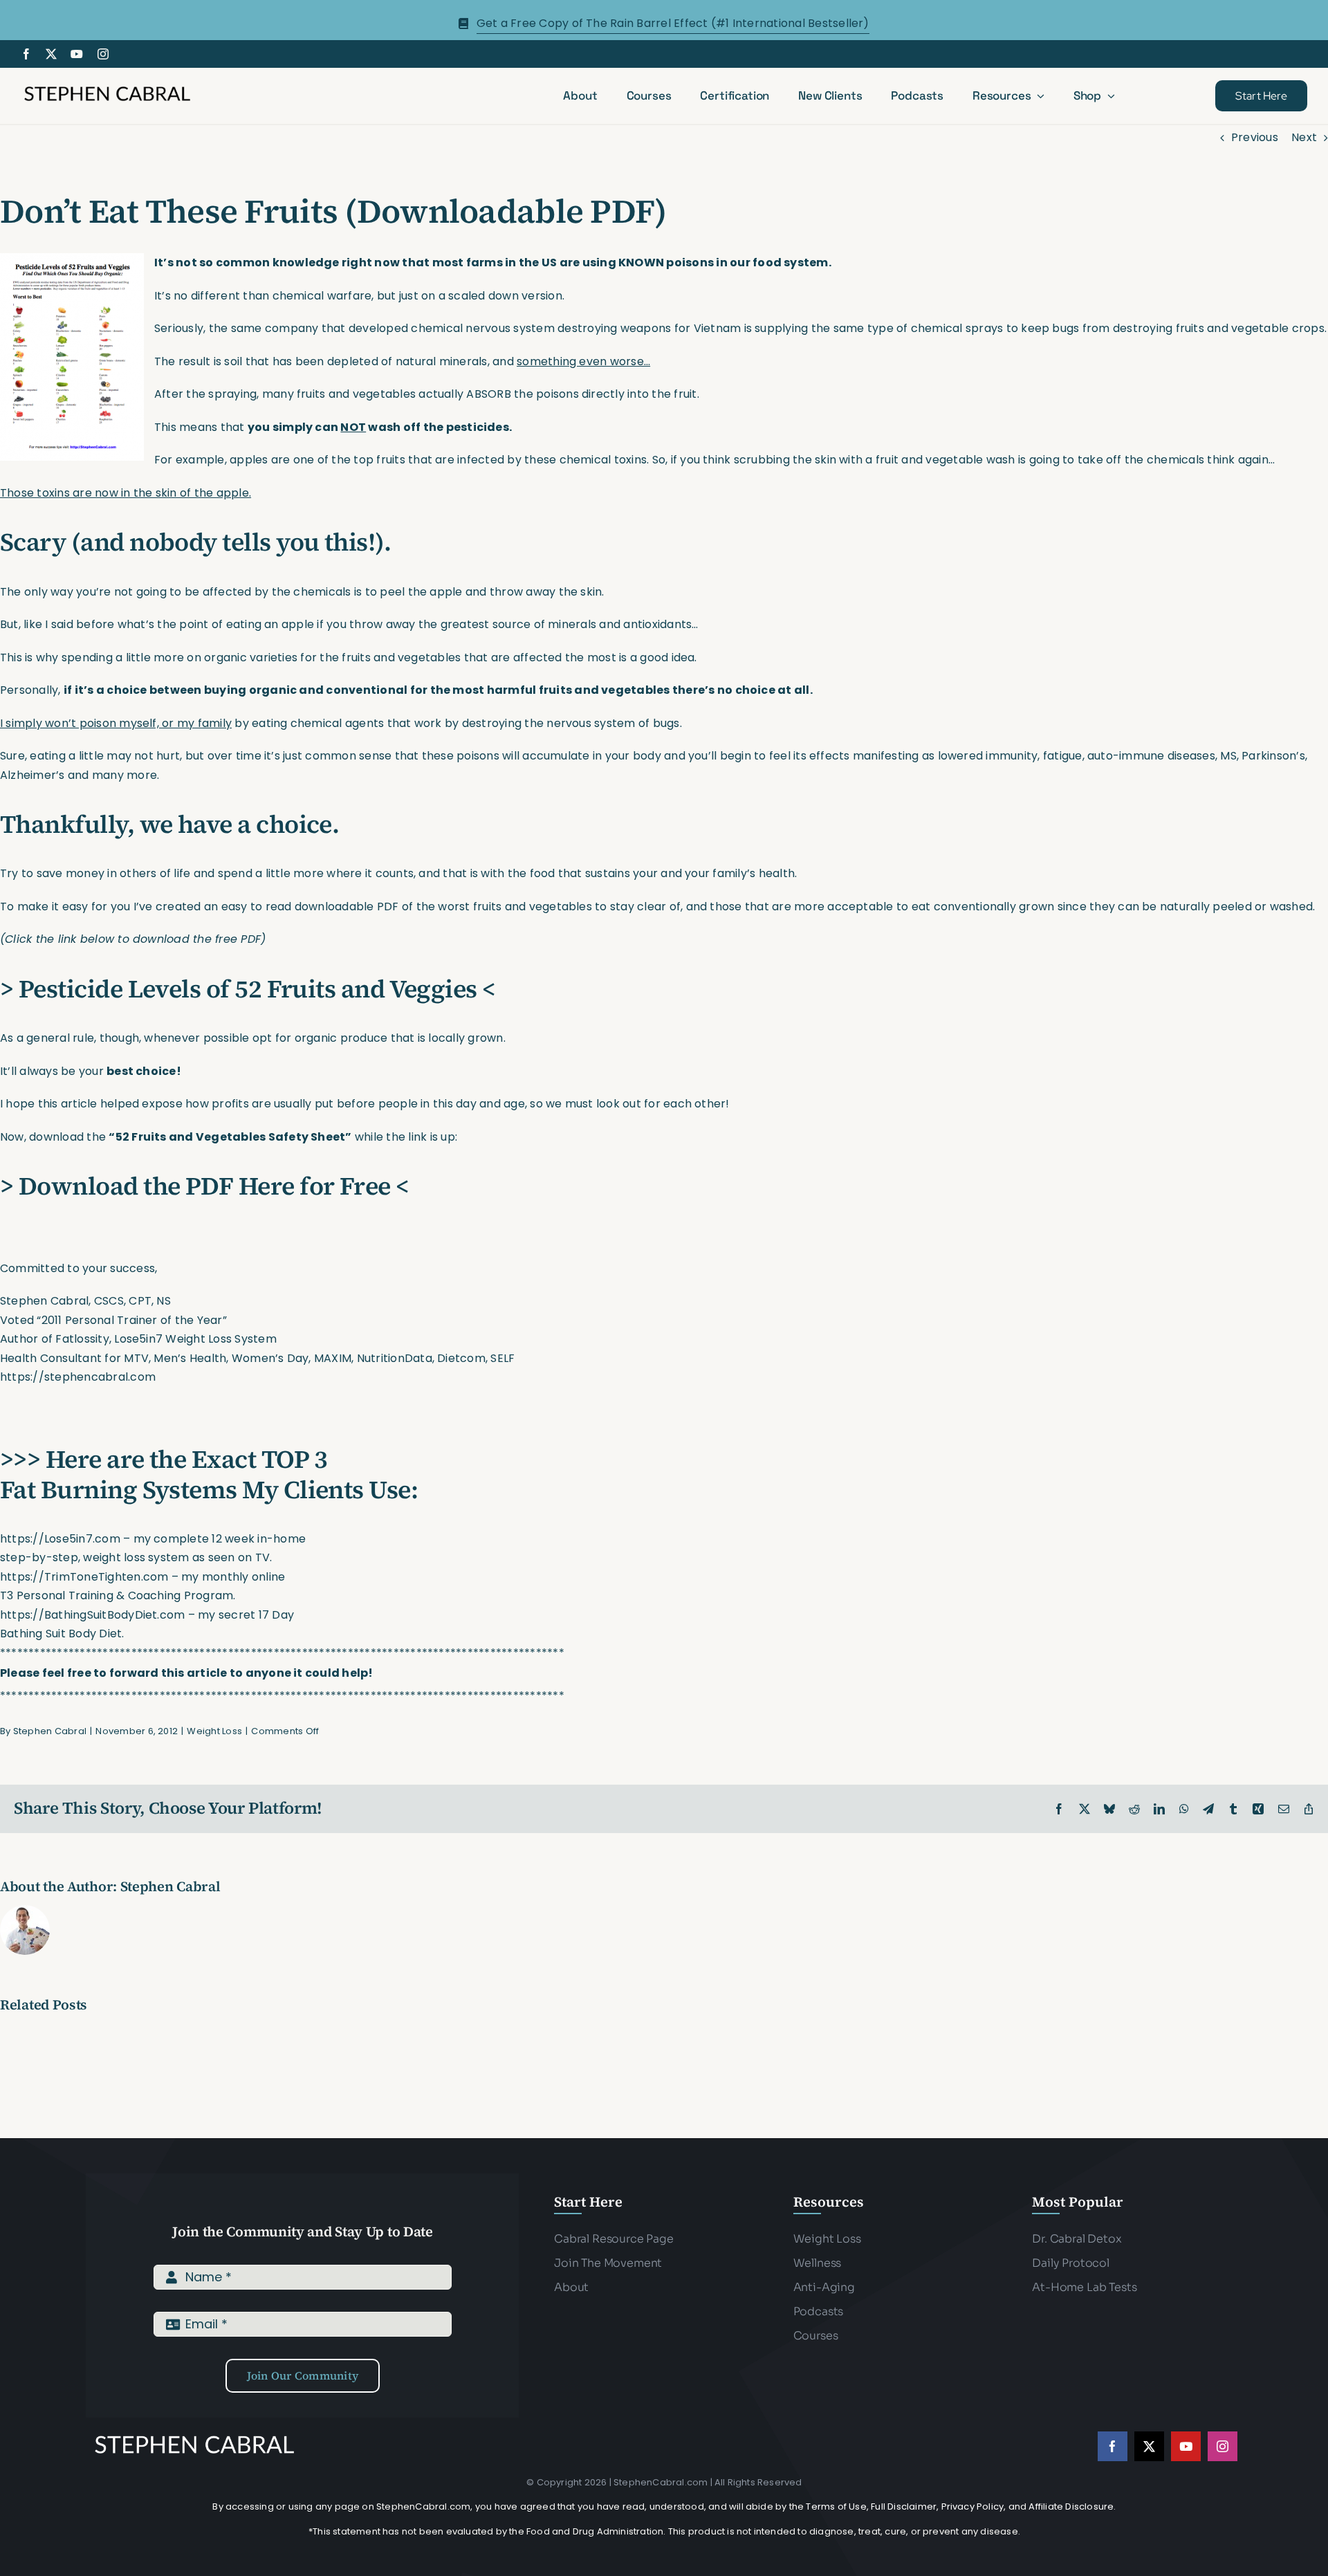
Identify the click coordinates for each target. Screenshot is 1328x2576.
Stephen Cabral (50, 1731)
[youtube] (77, 54)
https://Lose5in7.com (60, 1539)
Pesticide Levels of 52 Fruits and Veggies (248, 989)
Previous (1255, 137)
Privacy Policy (973, 2506)
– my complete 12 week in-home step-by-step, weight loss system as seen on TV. (153, 1548)
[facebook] (26, 54)
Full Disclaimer (904, 2506)
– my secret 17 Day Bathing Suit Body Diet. (147, 1625)
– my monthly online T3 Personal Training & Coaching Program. (142, 1586)
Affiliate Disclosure (1071, 2506)
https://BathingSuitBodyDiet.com (92, 1615)
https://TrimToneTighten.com (84, 1577)
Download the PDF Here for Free (205, 1186)
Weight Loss (214, 1731)
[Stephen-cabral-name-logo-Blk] (107, 88)
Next (1304, 137)
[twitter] (51, 54)
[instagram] (103, 54)
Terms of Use (836, 2506)
